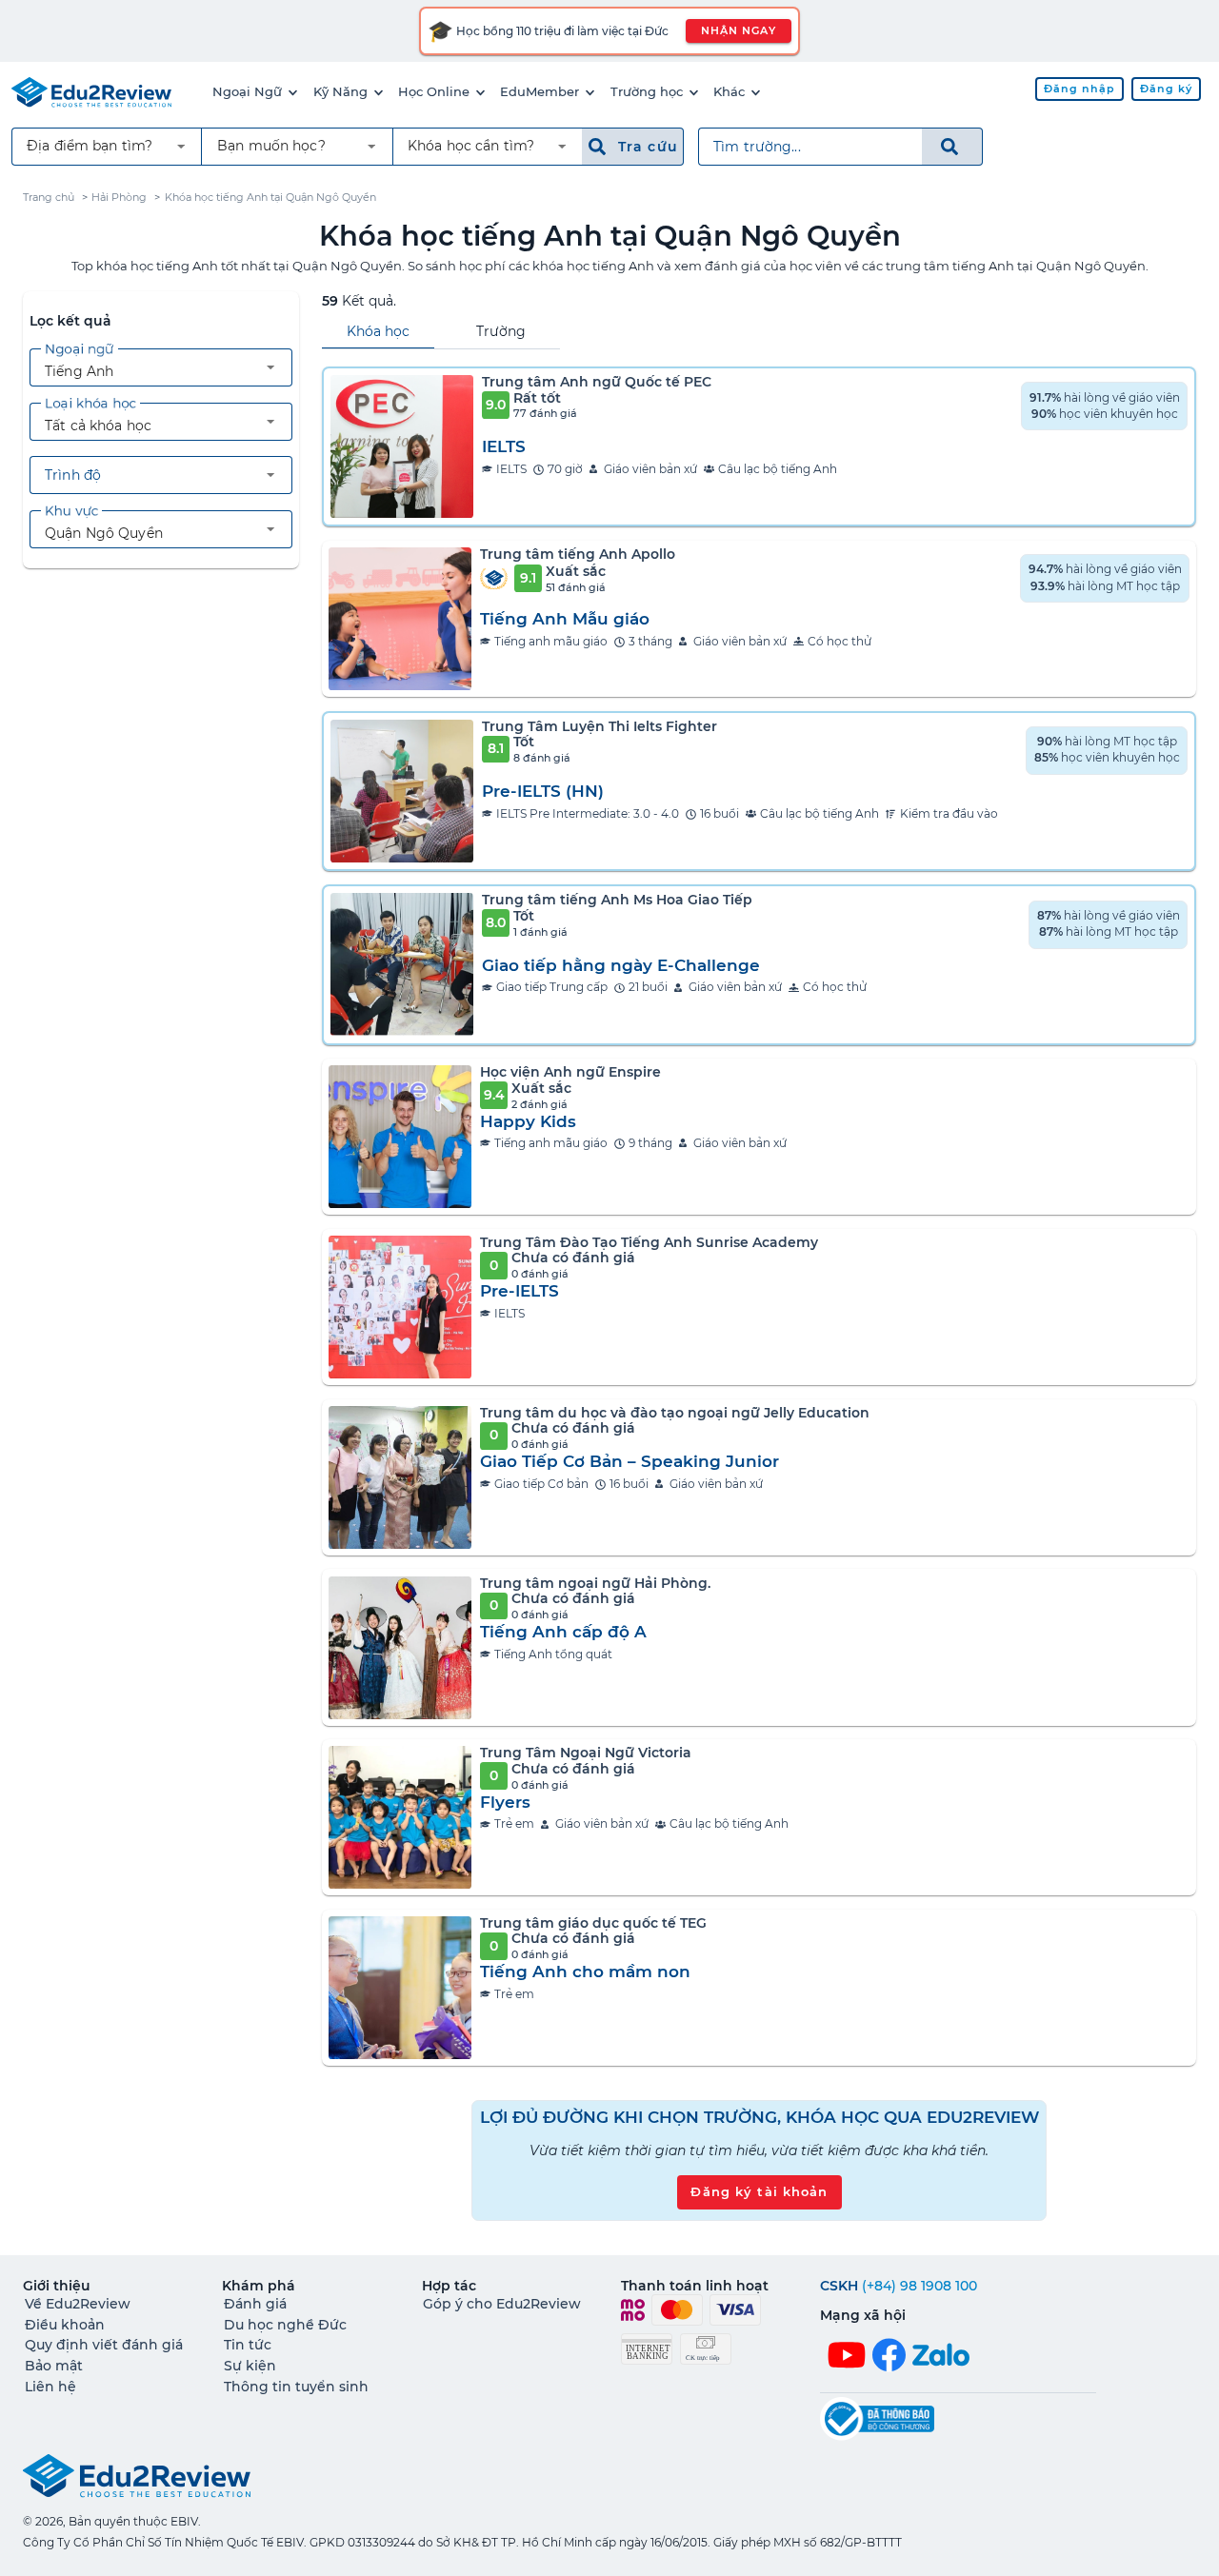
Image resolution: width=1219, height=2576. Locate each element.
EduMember (540, 92)
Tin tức (248, 2345)
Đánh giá (255, 2304)
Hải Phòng (119, 198)
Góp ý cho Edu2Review (502, 2304)
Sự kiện (250, 2366)
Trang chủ (49, 198)
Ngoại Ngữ (247, 92)
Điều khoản (65, 2325)
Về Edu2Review (78, 2304)
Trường (501, 331)
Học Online (434, 92)
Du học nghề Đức (285, 2325)
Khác (729, 92)
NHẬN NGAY (739, 31)
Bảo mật (54, 2366)
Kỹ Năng (340, 92)
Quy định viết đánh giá (104, 2345)
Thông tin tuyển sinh (296, 2387)
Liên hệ (50, 2387)
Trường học (647, 92)
